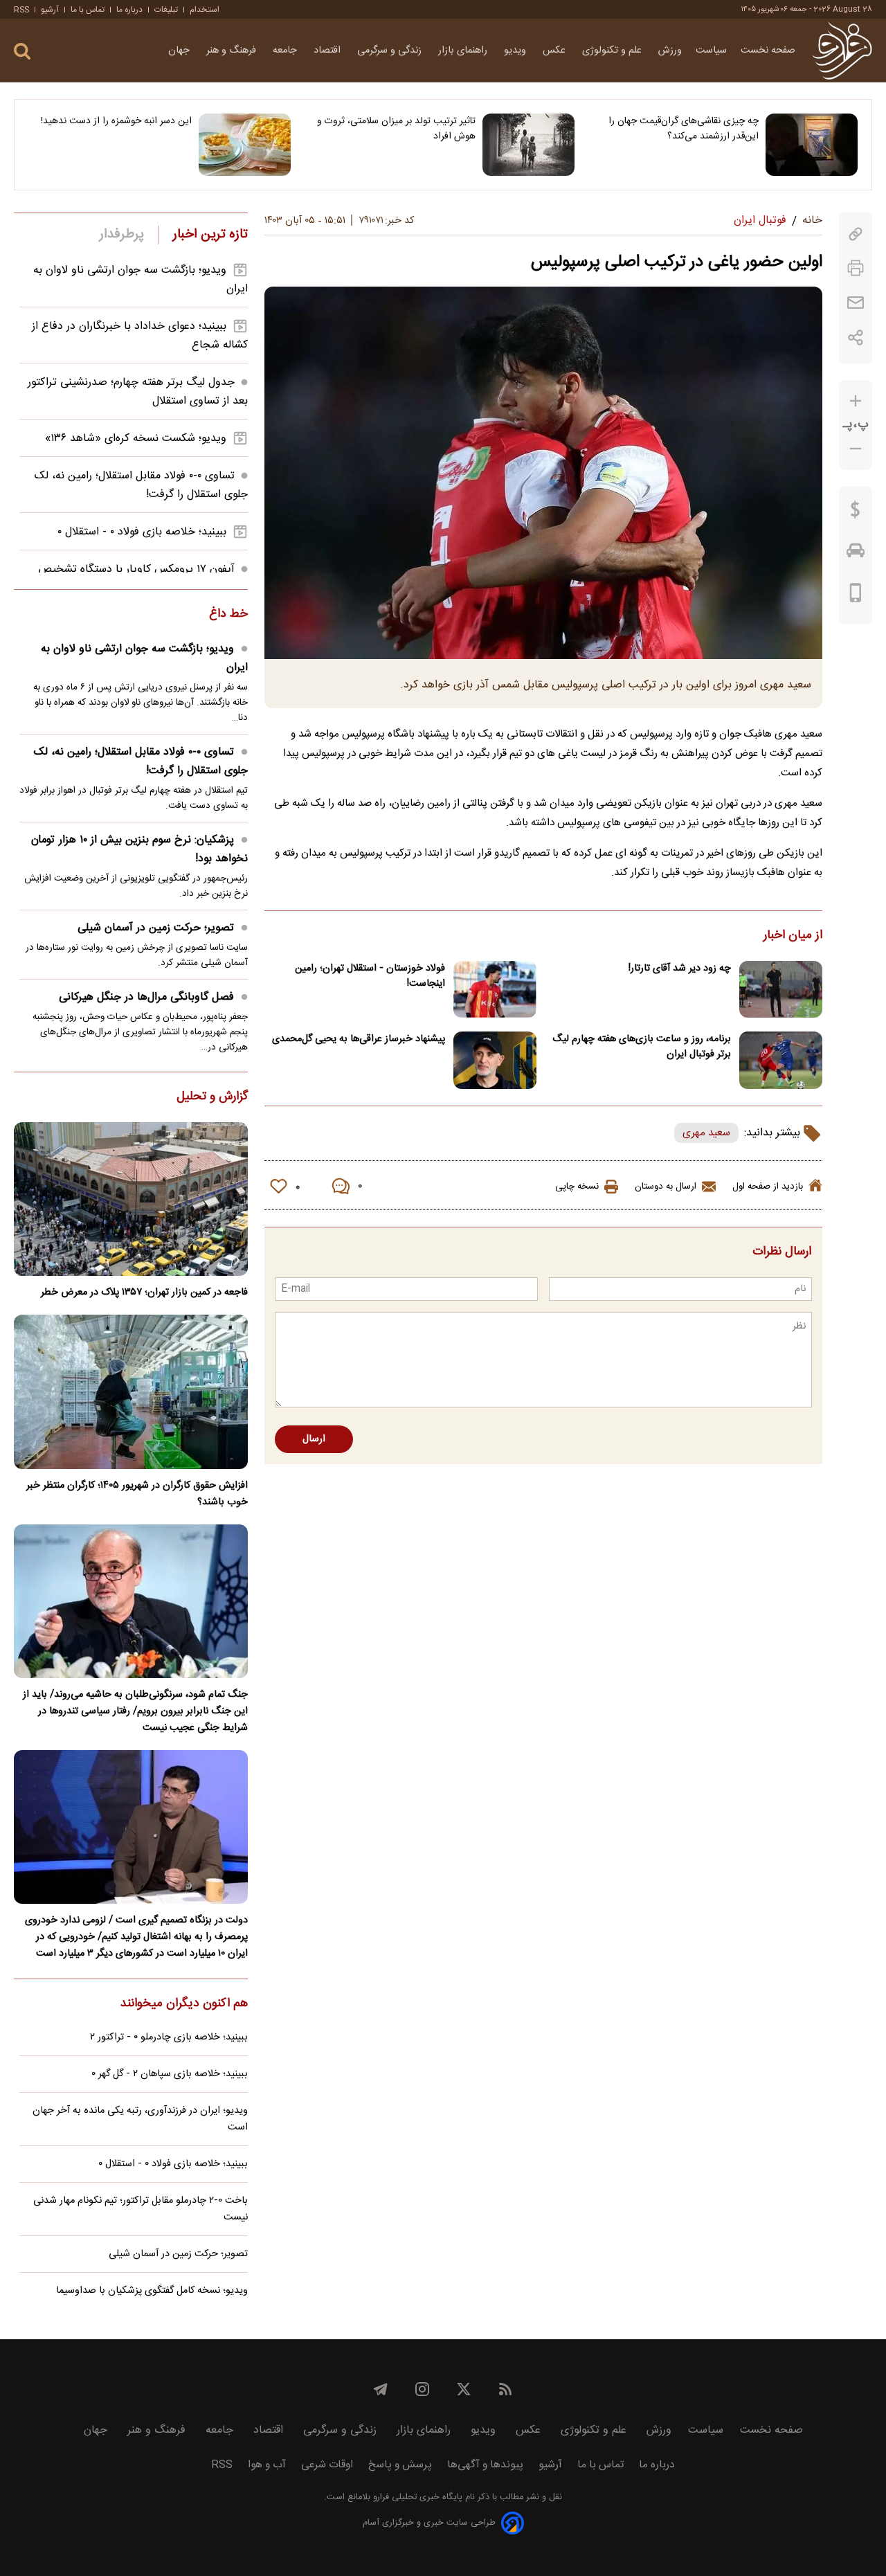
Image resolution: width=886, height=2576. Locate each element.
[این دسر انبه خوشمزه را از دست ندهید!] (245, 145)
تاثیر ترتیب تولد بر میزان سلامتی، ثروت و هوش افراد (396, 129)
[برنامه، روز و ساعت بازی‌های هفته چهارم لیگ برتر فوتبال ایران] (781, 1060)
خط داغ (228, 615)
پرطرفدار (121, 235)
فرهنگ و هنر (233, 51)
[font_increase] (856, 401)
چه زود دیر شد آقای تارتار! (680, 969)
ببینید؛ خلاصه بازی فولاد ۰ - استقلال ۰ (142, 532)
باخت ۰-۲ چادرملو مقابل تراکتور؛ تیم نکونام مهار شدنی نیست (141, 2209)
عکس (555, 51)
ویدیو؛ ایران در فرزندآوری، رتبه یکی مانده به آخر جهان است (140, 2119)
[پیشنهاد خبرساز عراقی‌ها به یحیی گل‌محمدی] (495, 1060)
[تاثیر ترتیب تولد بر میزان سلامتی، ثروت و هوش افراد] (528, 145)
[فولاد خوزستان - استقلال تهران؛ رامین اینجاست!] (495, 990)
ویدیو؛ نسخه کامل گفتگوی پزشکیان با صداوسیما (152, 2291)
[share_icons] (856, 337)
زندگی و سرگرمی (391, 51)
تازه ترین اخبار (210, 235)
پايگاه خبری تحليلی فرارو (416, 2497)
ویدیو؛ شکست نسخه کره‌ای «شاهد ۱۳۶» (136, 439)
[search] (22, 52)
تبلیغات (166, 10)
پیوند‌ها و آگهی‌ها (485, 2465)
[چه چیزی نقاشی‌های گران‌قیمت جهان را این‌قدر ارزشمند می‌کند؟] (812, 145)
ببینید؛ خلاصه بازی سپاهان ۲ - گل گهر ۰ (170, 2074)
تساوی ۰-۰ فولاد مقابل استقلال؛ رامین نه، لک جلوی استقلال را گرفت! (141, 762)
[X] (464, 2389)
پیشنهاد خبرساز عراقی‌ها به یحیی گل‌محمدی (359, 1039)
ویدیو (516, 51)
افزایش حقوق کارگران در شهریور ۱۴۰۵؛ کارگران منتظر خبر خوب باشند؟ (137, 1494)
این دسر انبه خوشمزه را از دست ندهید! (116, 121)
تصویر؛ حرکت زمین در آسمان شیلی (156, 928)
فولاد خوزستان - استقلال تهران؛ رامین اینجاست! (370, 976)
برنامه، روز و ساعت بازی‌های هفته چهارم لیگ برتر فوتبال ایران (642, 1047)
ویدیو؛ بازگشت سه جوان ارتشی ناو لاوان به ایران (144, 658)
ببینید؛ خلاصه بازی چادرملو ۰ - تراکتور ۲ (169, 2037)
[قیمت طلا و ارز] (856, 513)
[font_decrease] (856, 449)
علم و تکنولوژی (613, 51)
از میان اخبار (793, 936)
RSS (21, 10)
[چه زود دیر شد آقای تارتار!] (781, 990)
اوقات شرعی (327, 2465)
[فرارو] (842, 51)
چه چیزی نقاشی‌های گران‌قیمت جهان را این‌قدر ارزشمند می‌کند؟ (684, 129)
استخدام (205, 10)
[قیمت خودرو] (856, 554)
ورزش (670, 51)
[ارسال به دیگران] (856, 303)
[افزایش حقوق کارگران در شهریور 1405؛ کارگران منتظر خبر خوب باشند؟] (131, 1391)
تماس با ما (88, 10)
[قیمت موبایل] (856, 596)
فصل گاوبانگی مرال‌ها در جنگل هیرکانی (146, 997)
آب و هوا (267, 2465)
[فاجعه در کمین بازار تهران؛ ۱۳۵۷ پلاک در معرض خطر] (131, 1199)
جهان (180, 51)
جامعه (286, 51)
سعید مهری (706, 1133)
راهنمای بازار (464, 51)
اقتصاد (328, 51)
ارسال (314, 1439)
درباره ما (129, 10)
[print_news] (856, 268)
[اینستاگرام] (422, 2389)
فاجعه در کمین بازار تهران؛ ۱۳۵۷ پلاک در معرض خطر (144, 1292)
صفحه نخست (768, 51)
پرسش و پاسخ (400, 2465)
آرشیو (50, 10)
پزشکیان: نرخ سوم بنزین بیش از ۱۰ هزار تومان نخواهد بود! (139, 849)
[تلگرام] (381, 2389)
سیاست (711, 51)
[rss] (505, 2389)
